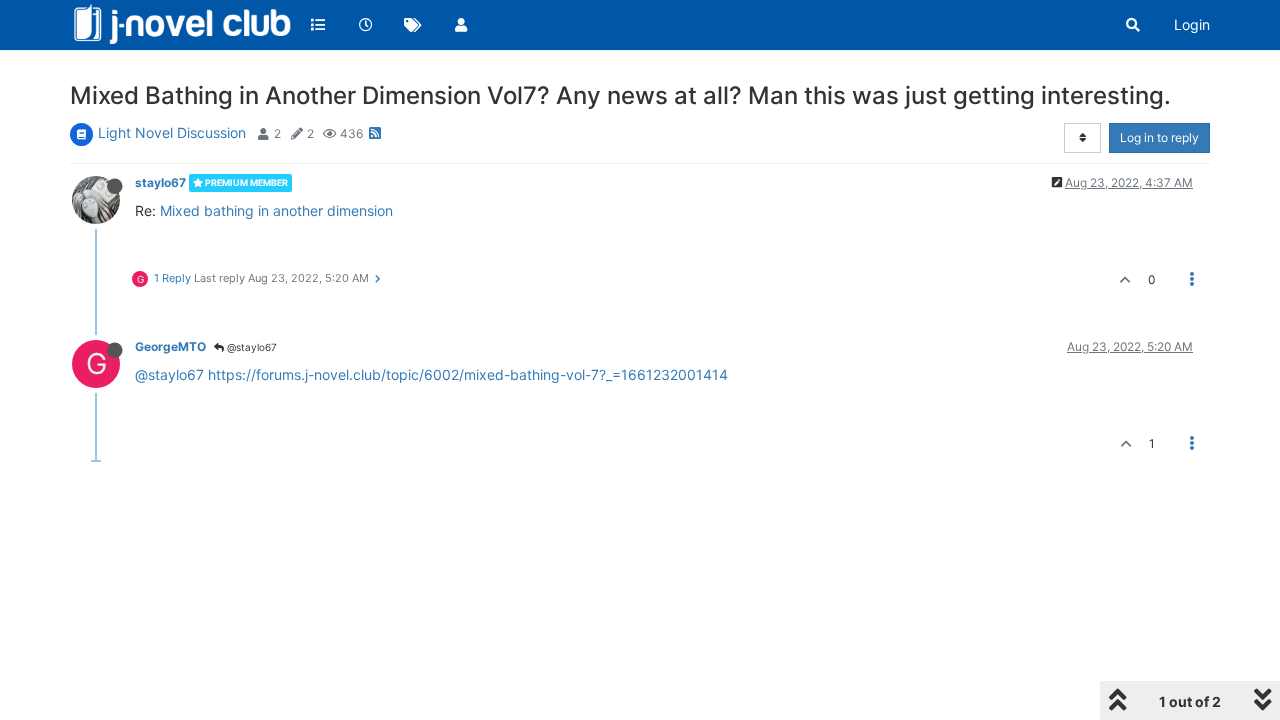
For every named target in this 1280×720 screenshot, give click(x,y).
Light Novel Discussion (172, 132)
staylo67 (160, 182)
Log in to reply (1159, 137)
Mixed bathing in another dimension (276, 210)
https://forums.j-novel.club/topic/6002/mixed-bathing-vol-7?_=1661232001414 (468, 374)
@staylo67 (250, 347)
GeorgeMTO (170, 346)
